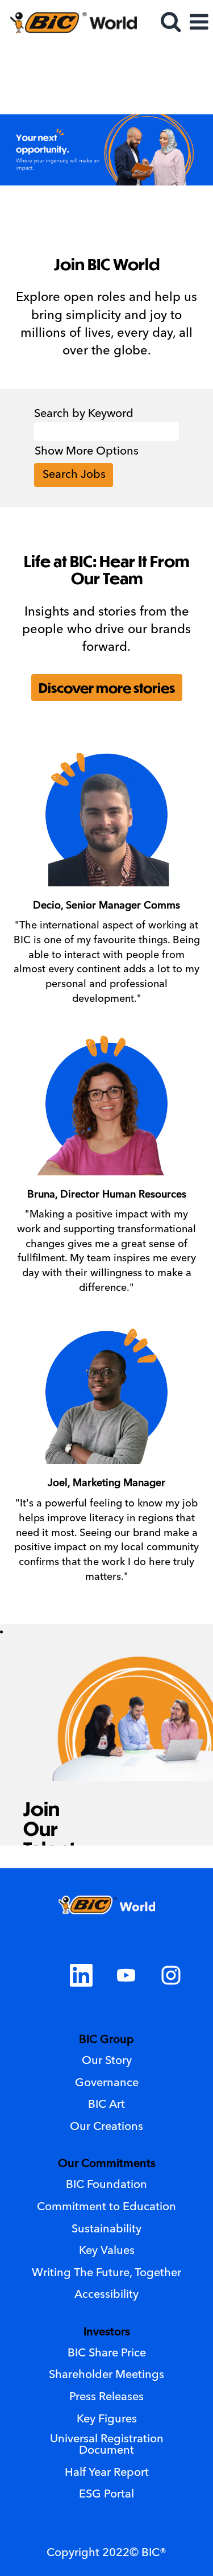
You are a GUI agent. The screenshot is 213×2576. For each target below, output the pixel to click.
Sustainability (106, 2230)
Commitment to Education (106, 2207)
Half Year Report (107, 2473)
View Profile (174, 55)
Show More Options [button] (87, 452)
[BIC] (69, 22)
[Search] (170, 23)
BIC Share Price (107, 2354)
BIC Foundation (106, 2185)
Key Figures (107, 2420)
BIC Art (106, 2105)
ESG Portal (106, 2495)
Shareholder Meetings (106, 2375)
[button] (199, 24)
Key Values (107, 2251)
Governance (107, 2083)
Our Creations (106, 2127)
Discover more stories (107, 687)
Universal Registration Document (107, 2445)
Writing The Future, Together (106, 2273)
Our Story (107, 2061)
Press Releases (106, 2397)
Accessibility (106, 2295)
